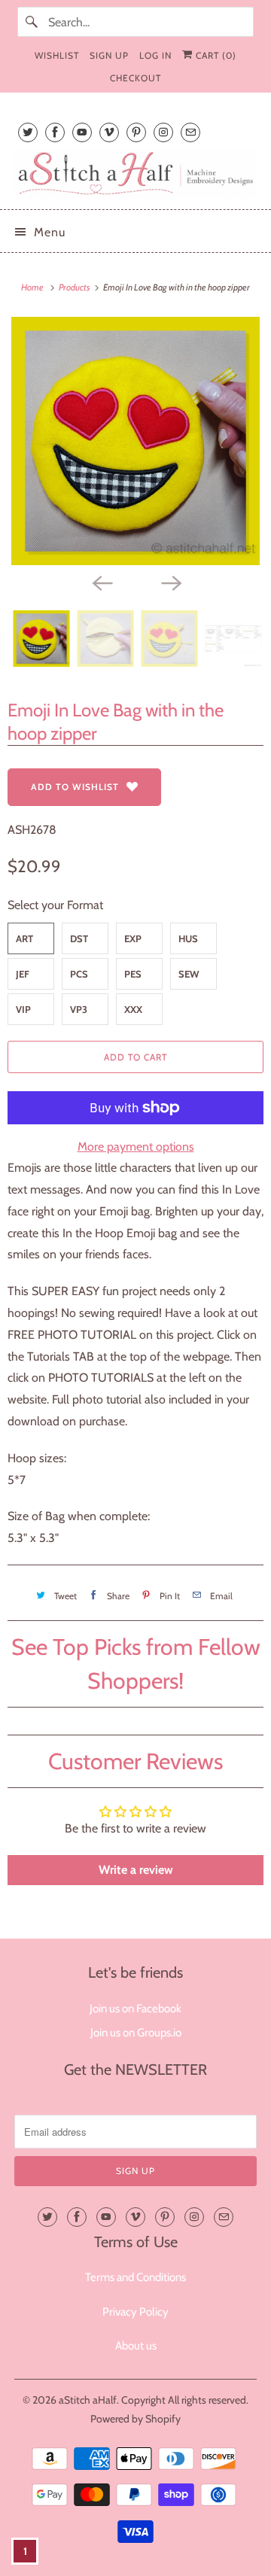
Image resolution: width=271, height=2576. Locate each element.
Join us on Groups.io (136, 2033)
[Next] (170, 582)
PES (133, 974)
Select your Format (55, 905)
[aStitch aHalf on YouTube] (82, 132)
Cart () (215, 55)
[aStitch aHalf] (135, 173)
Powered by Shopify (135, 2419)
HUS (188, 938)
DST (79, 938)
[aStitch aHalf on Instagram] (163, 132)
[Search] (32, 22)
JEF (23, 974)
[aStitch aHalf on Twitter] (28, 132)
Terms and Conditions (135, 2277)
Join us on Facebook (135, 2009)
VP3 (79, 1009)
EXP (133, 938)
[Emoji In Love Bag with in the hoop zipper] (135, 441)
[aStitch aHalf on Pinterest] (136, 132)
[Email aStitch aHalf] (190, 132)
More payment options (136, 1147)
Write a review (136, 1870)
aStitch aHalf (88, 2400)
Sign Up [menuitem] (109, 55)
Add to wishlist (75, 787)
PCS (79, 974)
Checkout (135, 78)
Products (75, 287)
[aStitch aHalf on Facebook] (55, 132)
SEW (189, 974)
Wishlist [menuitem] (57, 55)
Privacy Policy (135, 2312)
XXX (133, 1009)
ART (24, 938)
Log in (155, 55)
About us (136, 2346)
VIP (23, 1009)
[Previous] (101, 582)
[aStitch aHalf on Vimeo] (109, 132)
